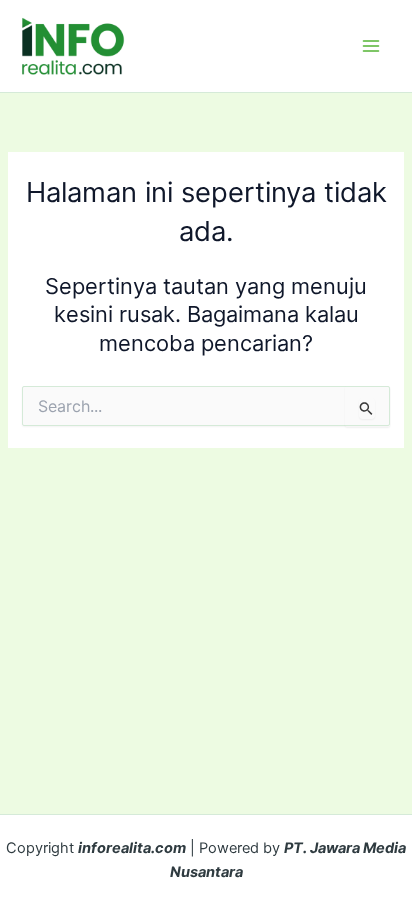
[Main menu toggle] (371, 46)
